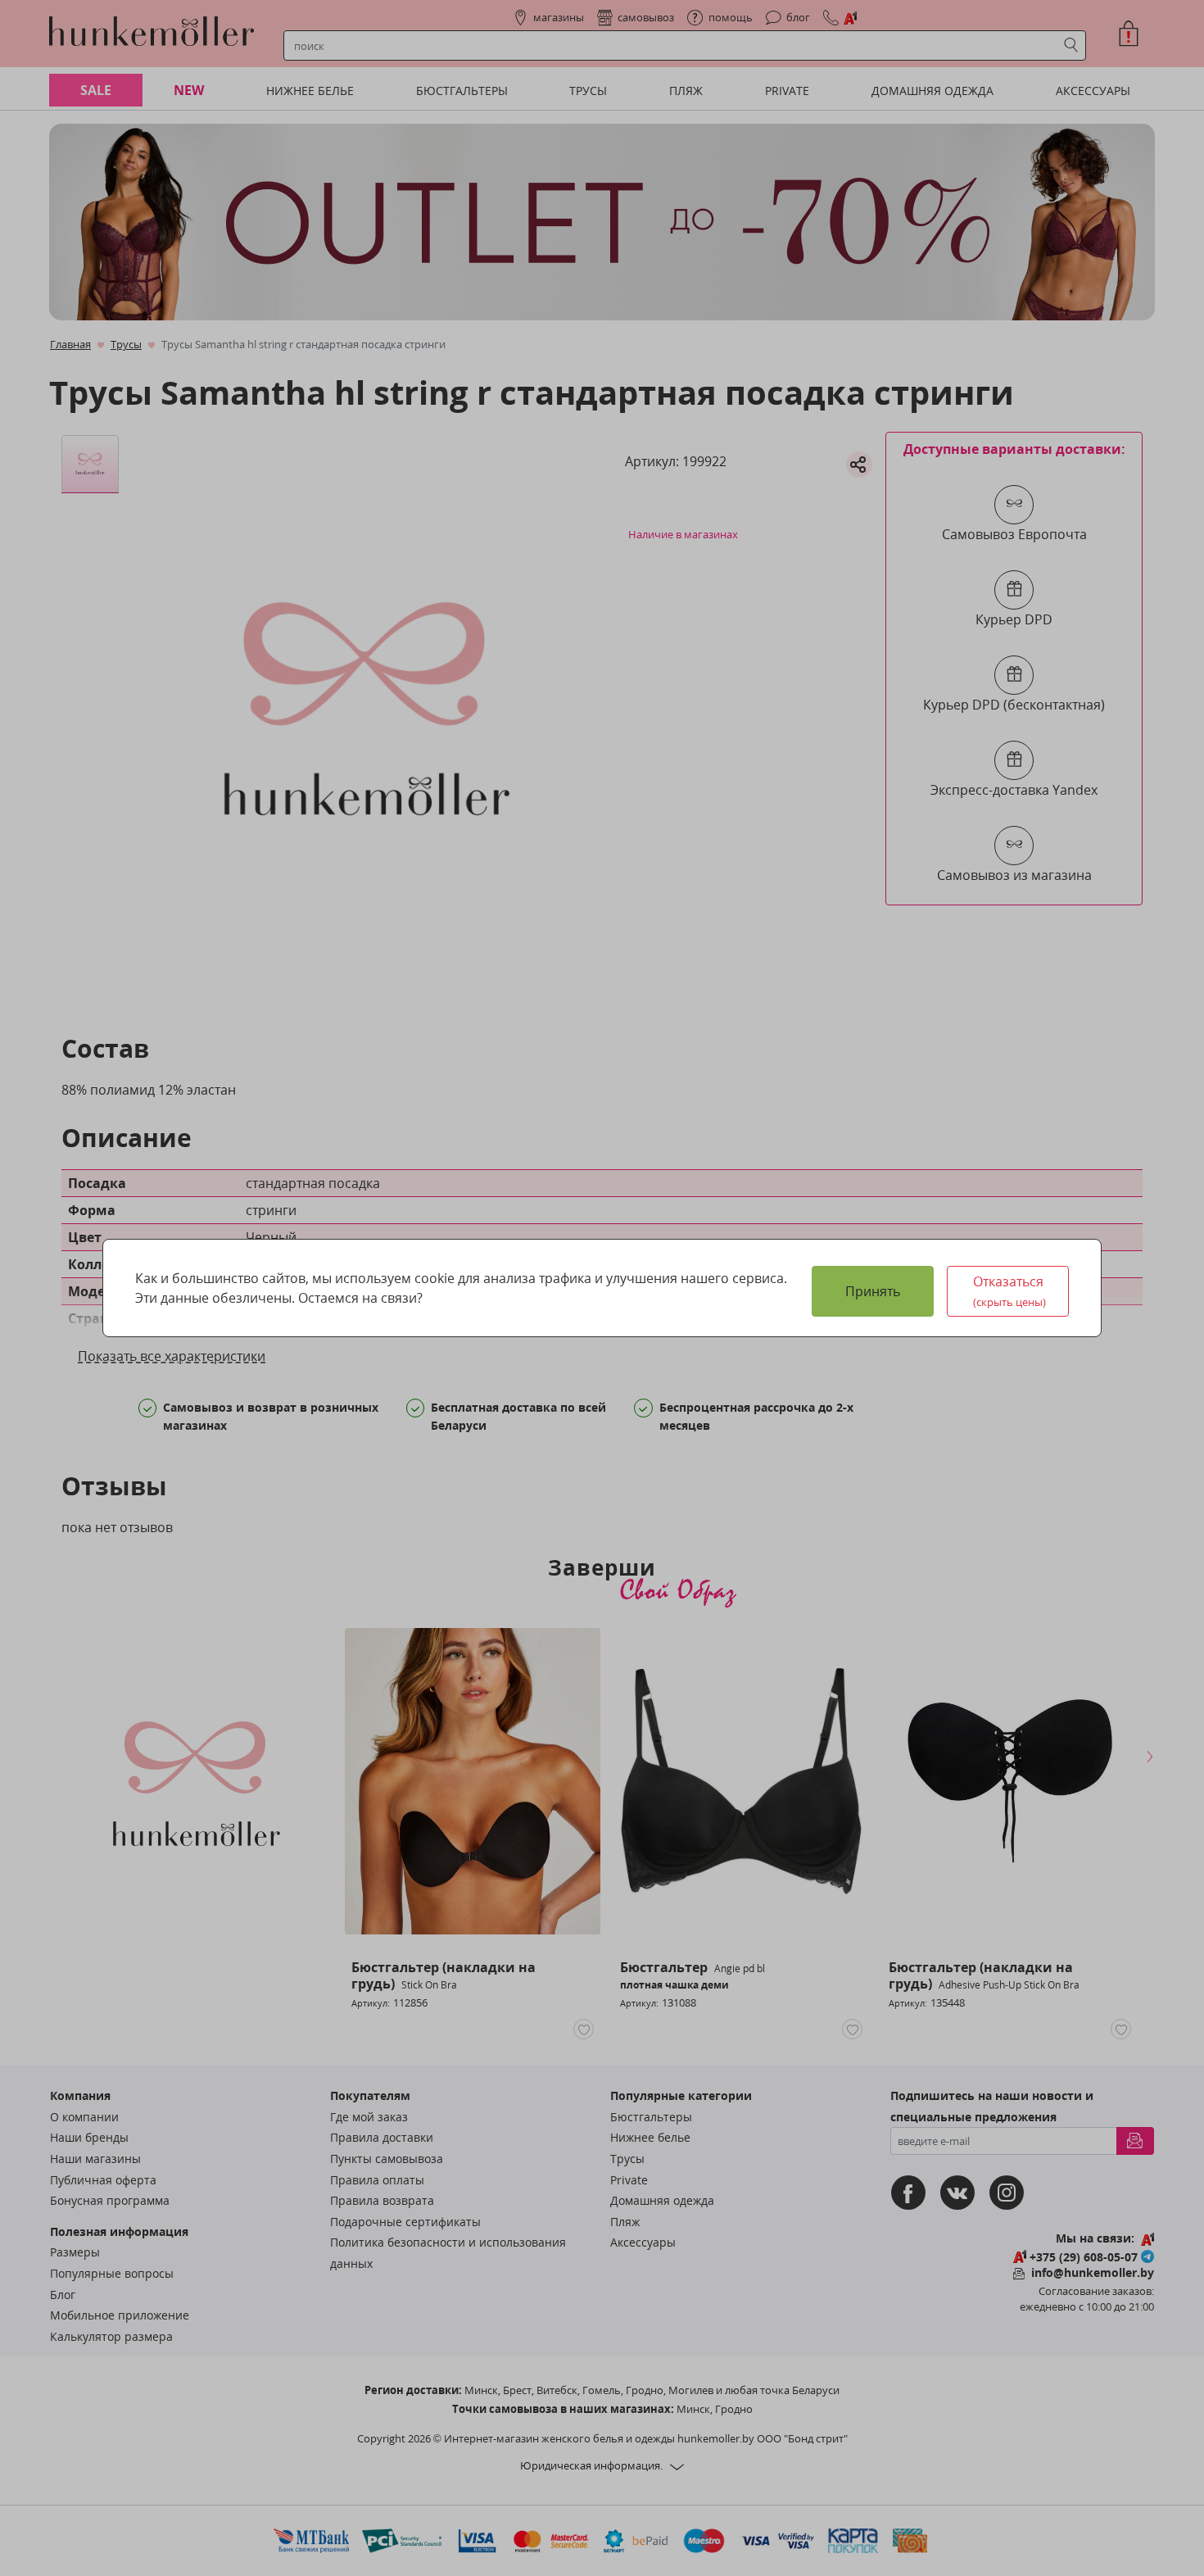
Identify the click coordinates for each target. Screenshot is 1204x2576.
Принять (873, 1291)
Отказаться (1010, 1291)
